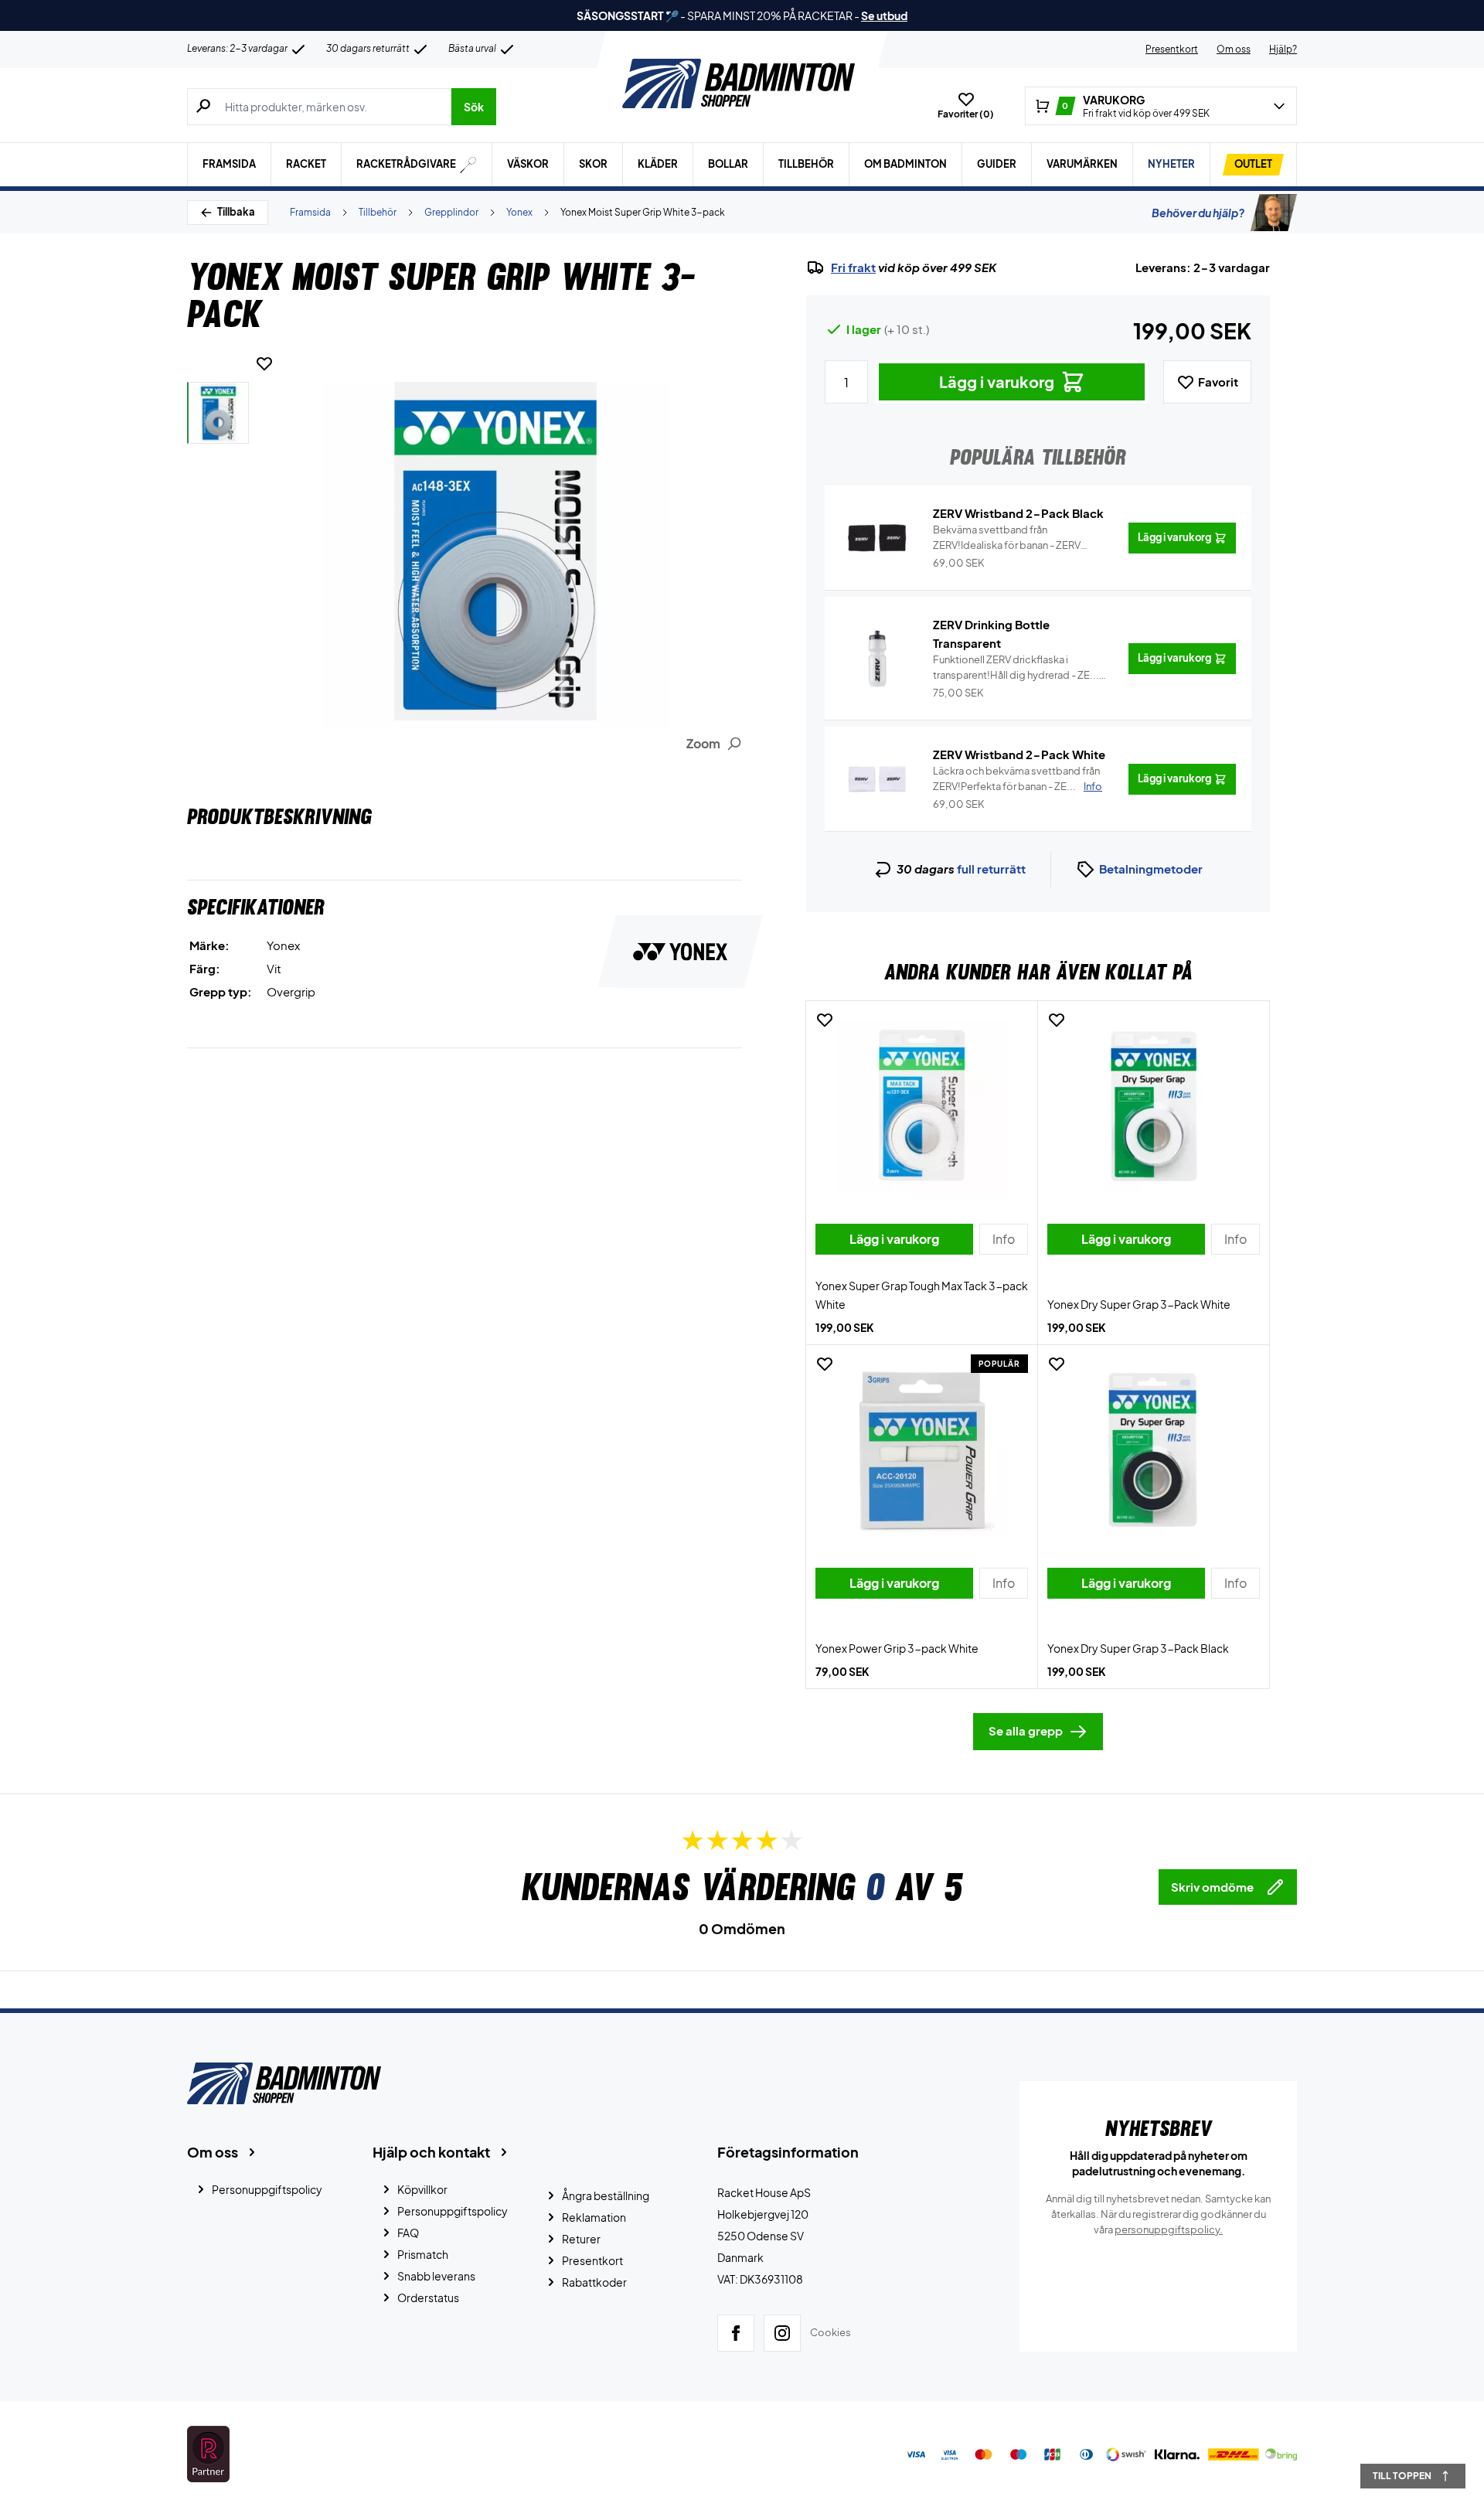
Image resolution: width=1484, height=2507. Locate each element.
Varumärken (1082, 164)
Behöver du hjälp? (1198, 213)
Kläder (658, 164)
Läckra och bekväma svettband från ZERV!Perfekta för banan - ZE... (1018, 778)
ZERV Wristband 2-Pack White (1019, 754)
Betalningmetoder (1151, 869)
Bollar (728, 164)
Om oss (1234, 49)
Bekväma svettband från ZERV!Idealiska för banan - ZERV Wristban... (1007, 538)
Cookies (830, 2332)
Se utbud (884, 15)
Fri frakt (853, 267)
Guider (997, 164)
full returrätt (991, 869)
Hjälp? (1283, 49)
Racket (306, 164)
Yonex (519, 212)
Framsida (229, 164)
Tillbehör (806, 164)
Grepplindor (451, 212)
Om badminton (905, 164)
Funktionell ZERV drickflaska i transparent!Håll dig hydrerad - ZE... (1016, 668)
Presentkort (1172, 49)
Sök (474, 107)
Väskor (528, 164)
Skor (593, 164)
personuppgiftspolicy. (1169, 2229)
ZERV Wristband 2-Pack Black (1018, 513)
